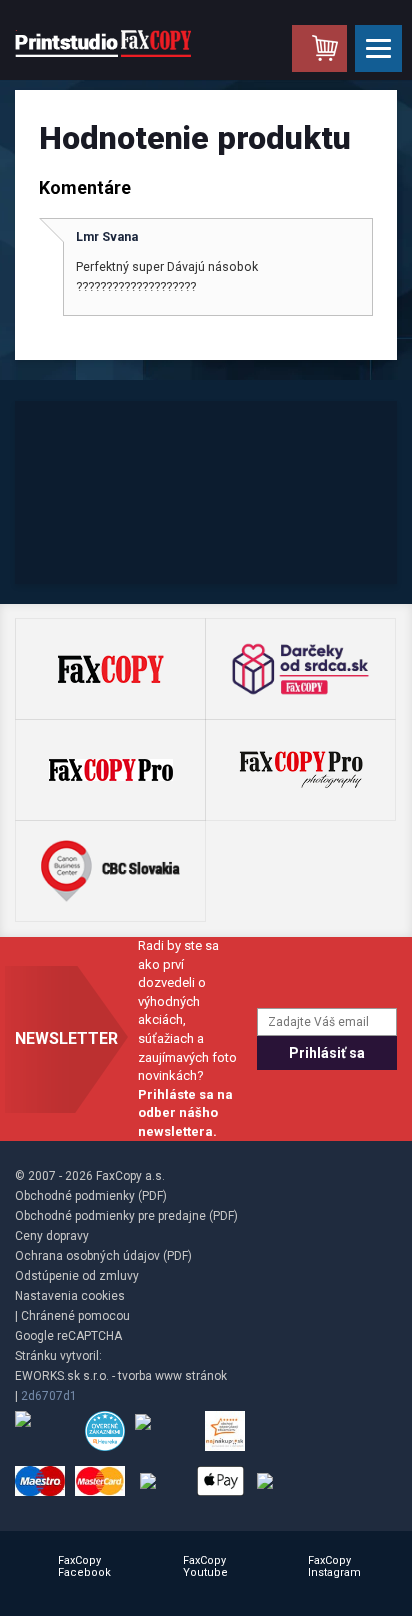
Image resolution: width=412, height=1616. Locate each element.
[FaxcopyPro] (111, 770)
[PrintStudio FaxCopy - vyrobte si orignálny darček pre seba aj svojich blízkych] (103, 43)
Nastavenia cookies (70, 1296)
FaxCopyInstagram (334, 1566)
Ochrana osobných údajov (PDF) (103, 1256)
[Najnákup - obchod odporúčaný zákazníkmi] (225, 1431)
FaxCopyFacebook (84, 1566)
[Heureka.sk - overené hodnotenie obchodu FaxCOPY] (105, 1431)
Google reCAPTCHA (68, 1336)
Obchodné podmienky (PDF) (91, 1196)
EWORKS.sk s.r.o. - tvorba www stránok (121, 1376)
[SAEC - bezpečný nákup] (45, 1431)
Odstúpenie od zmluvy (77, 1276)
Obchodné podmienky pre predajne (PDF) (126, 1216)
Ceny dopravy (52, 1236)
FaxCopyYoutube (205, 1566)
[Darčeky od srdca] (300, 669)
